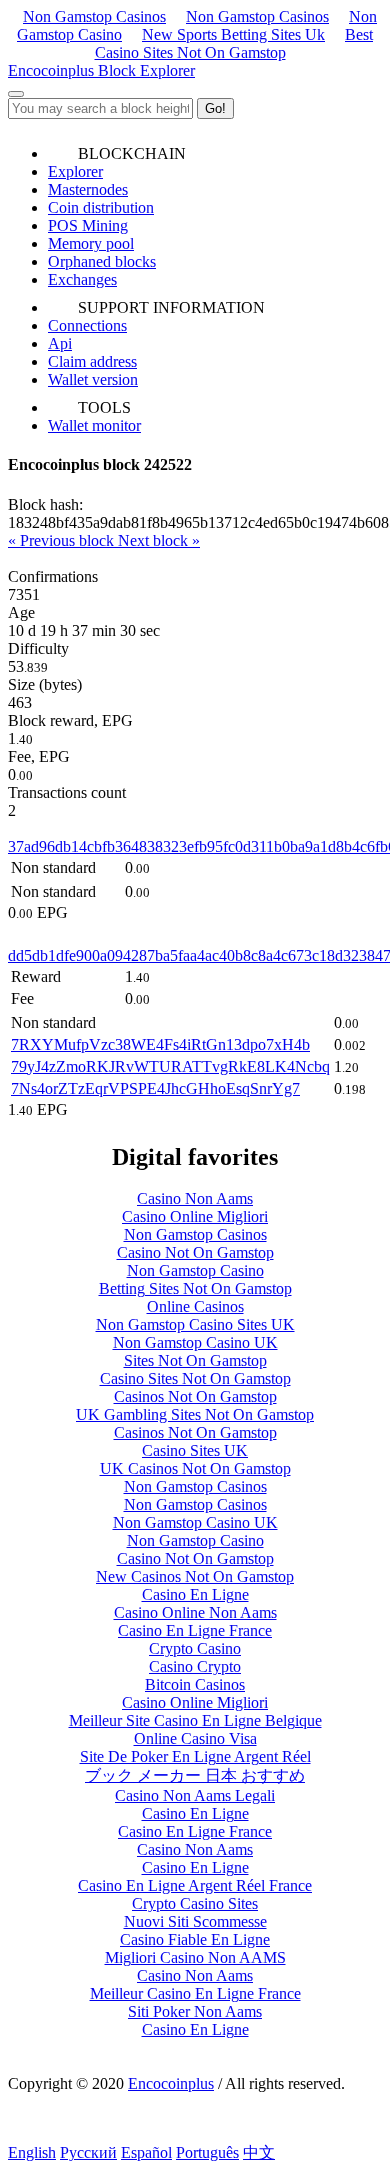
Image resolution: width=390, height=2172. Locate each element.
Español (146, 2152)
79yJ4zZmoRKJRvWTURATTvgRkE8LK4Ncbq (170, 1066)
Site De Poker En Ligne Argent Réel (195, 1756)
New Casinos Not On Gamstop (195, 1576)
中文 (259, 2152)
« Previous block (63, 540)
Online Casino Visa (195, 1738)
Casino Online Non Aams (195, 1612)
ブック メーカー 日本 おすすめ (195, 1775)
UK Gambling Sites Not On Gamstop (195, 1414)
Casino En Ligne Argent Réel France (195, 1885)
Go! (215, 108)
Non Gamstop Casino (195, 1270)
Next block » (159, 540)
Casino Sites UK (195, 1450)
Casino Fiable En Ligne (195, 1939)
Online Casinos (195, 1306)
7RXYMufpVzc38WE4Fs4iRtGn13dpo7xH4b (160, 1044)
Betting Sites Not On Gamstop (195, 1288)
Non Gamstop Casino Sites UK (195, 1324)
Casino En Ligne (195, 1594)
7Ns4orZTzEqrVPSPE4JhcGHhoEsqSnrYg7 (155, 1088)
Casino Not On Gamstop (195, 1252)
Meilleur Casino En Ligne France (195, 1993)
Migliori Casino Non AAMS (195, 1957)
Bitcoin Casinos (195, 1684)
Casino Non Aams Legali (195, 1795)
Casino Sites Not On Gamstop (195, 1378)
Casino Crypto (195, 1666)
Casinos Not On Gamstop (195, 1396)
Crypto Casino (195, 1648)
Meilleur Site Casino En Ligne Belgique (195, 1720)
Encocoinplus (171, 2083)
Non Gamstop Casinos (94, 16)
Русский (88, 2152)
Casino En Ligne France (195, 1630)
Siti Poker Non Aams (195, 2011)
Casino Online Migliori (195, 1216)
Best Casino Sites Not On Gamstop (234, 43)
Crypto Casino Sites (195, 1903)
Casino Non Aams (195, 1198)
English (32, 2152)
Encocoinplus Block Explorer (101, 70)
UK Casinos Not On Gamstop (195, 1468)
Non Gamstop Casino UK (195, 1342)
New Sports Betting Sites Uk (233, 34)
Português (207, 2152)
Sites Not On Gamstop (195, 1360)
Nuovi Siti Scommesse (195, 1921)
